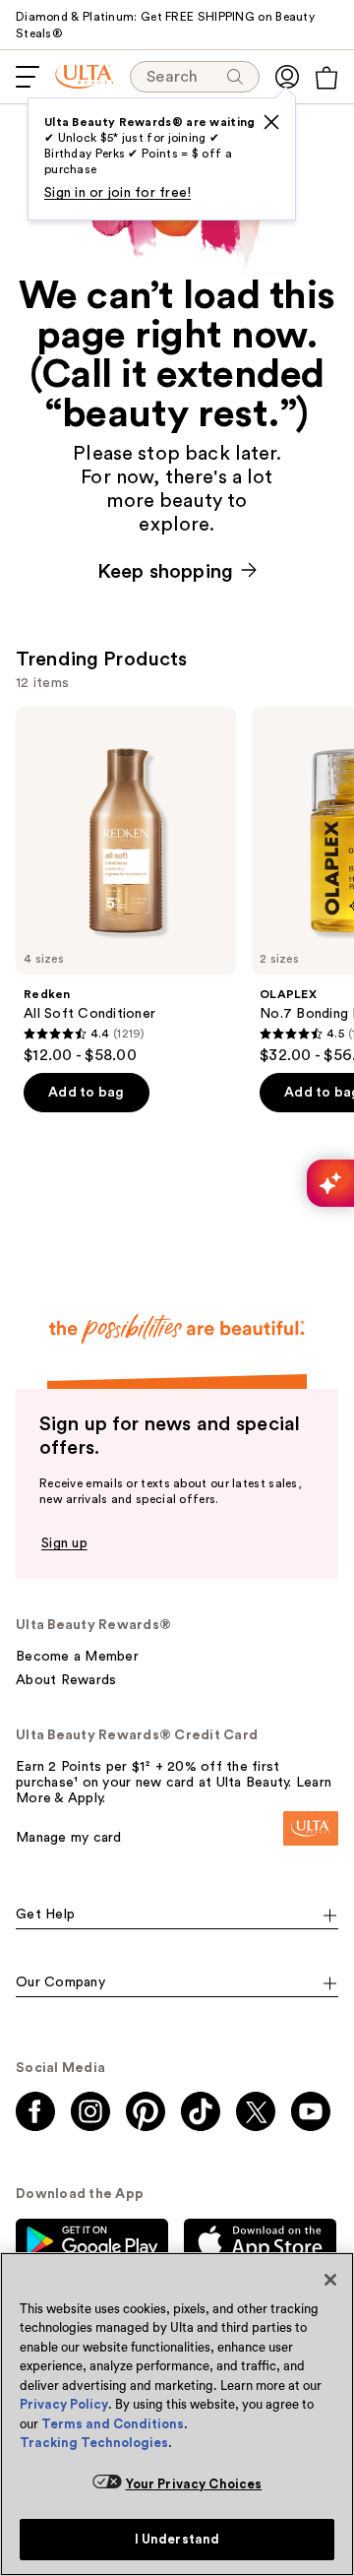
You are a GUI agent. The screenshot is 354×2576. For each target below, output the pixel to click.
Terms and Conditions (113, 2424)
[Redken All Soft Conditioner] (126, 886)
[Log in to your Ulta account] (287, 77)
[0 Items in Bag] (326, 78)
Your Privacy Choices (194, 2484)
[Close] (330, 2280)
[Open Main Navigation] (28, 77)
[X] (271, 122)
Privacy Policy (64, 2404)
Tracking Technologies (94, 2443)
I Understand (177, 2539)
